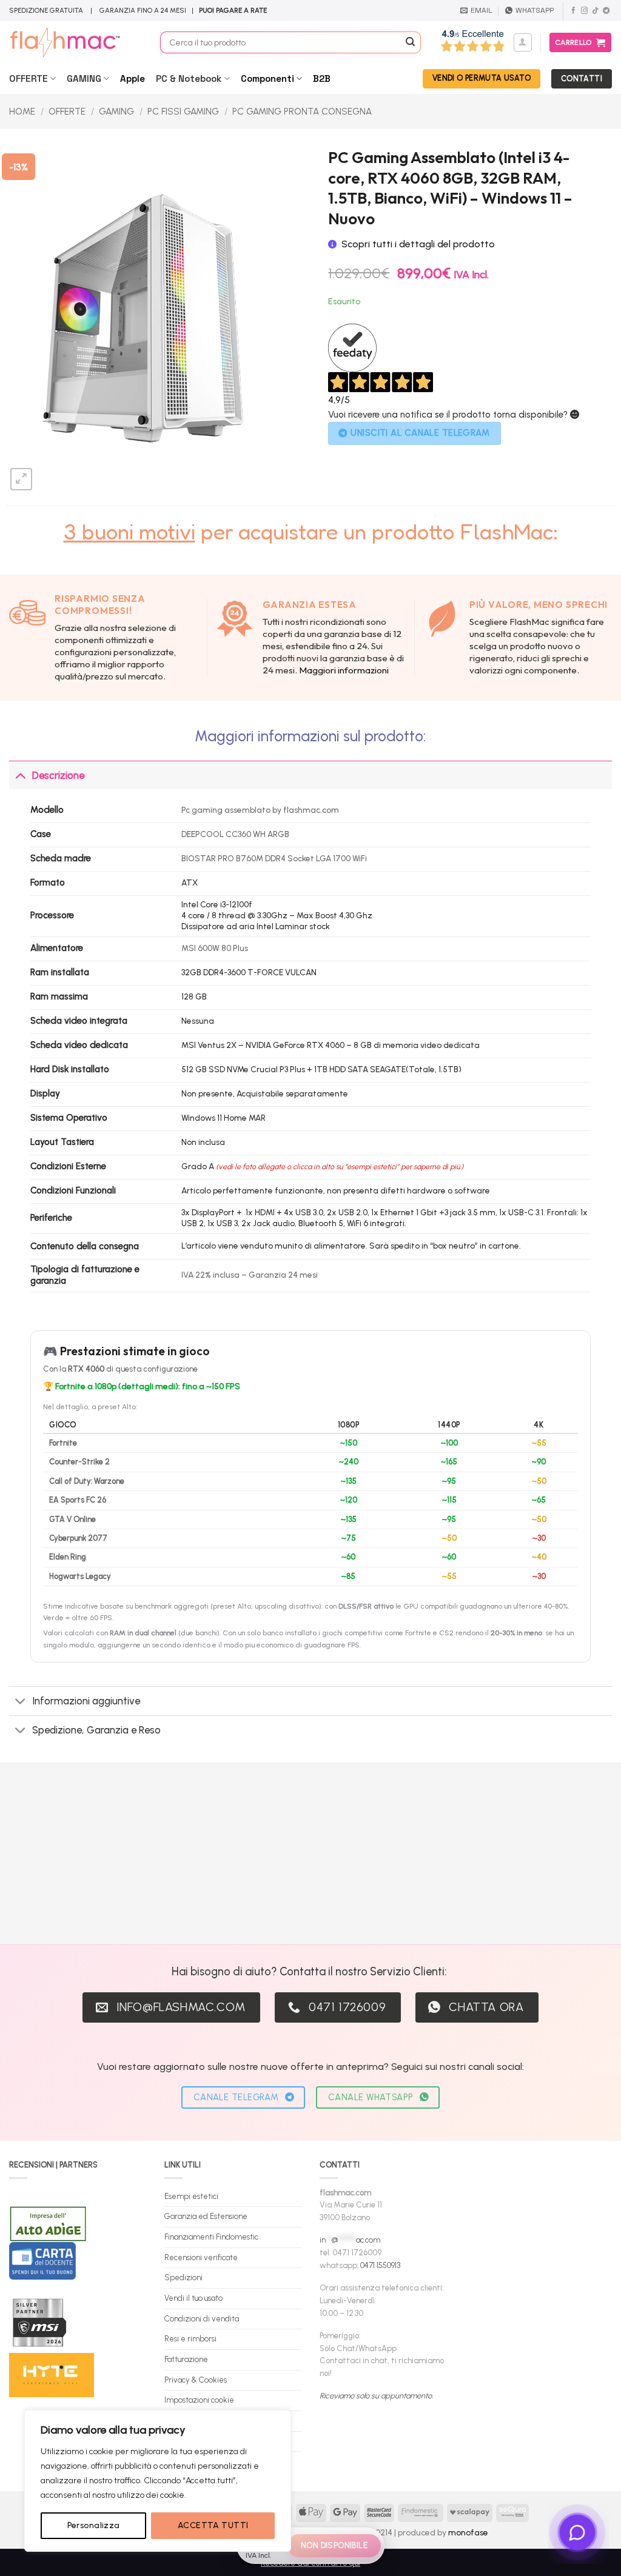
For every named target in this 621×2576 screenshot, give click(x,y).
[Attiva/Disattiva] (20, 775)
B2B (322, 78)
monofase (468, 2532)
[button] (523, 42)
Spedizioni (183, 2277)
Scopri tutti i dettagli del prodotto (418, 244)
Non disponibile (334, 2545)
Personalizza (94, 2525)
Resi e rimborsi (190, 2339)
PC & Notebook (189, 78)
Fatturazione (186, 2359)
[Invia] (410, 42)
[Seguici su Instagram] (584, 11)
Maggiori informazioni (344, 670)
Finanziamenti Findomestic (211, 2237)
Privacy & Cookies (196, 2380)
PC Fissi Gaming (183, 112)
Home (22, 112)
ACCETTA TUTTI (213, 2525)
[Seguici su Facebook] (573, 11)
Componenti (267, 78)
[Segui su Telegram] (606, 11)
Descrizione (58, 775)
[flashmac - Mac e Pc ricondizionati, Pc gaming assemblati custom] (76, 42)
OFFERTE (29, 78)
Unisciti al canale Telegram (420, 433)
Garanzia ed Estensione (206, 2216)
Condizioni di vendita (202, 2319)
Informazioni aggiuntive (86, 1701)
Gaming (116, 112)
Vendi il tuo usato (193, 2298)
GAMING (84, 78)
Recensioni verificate (201, 2257)
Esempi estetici (191, 2196)
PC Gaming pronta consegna (302, 112)
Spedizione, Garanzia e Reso (96, 1730)
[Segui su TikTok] (595, 11)
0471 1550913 (380, 2265)
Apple (133, 78)
